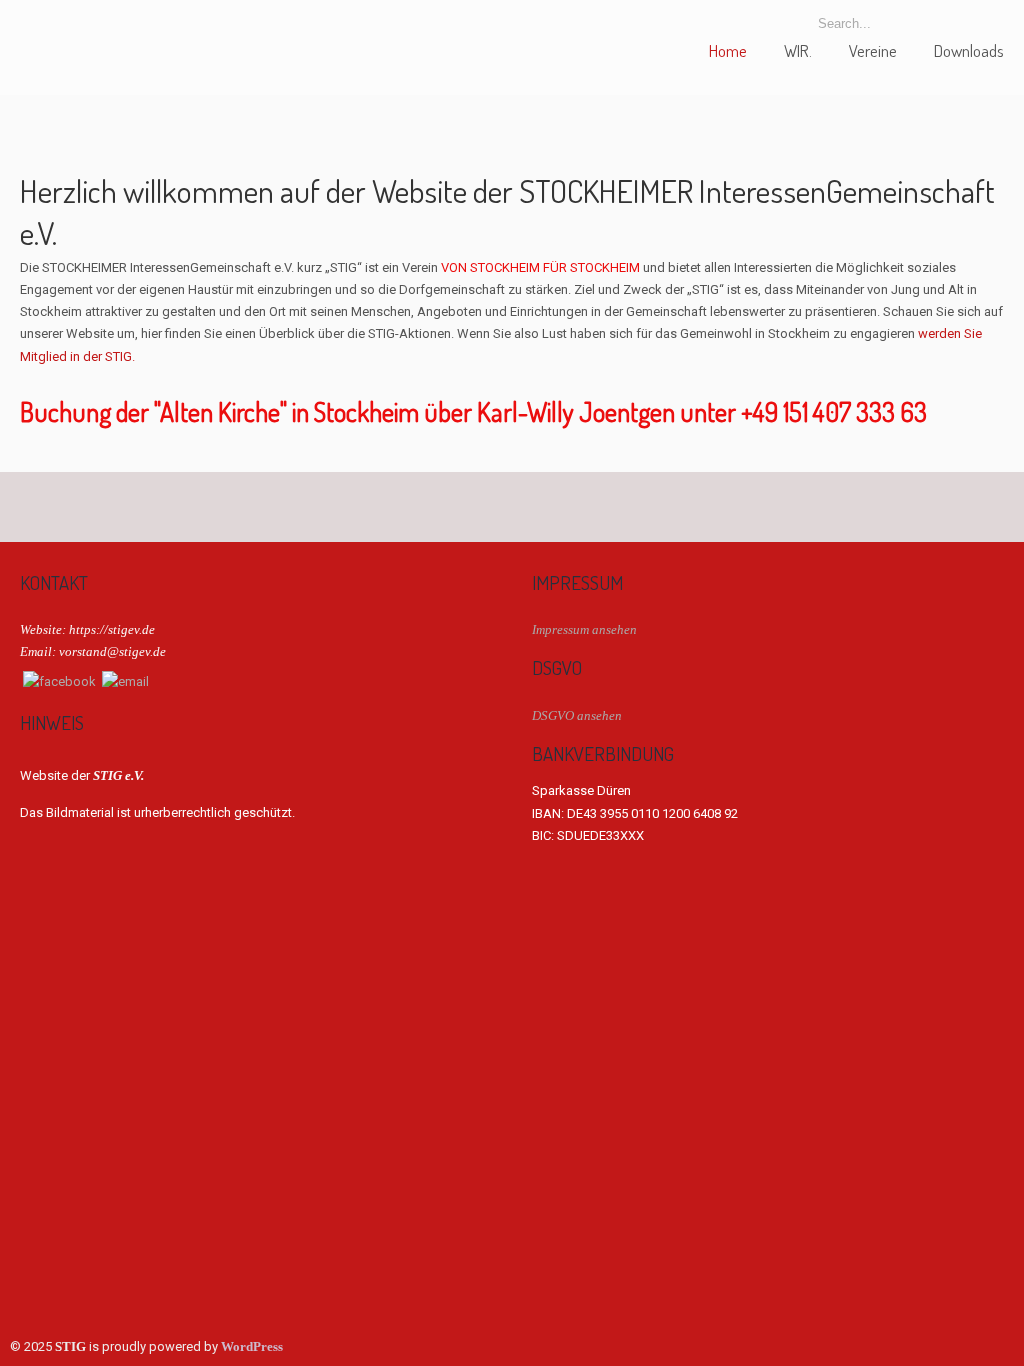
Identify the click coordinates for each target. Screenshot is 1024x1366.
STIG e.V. (95, 33)
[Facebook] (59, 681)
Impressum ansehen (584, 629)
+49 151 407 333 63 (834, 411)
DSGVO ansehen (577, 715)
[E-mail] (125, 681)
